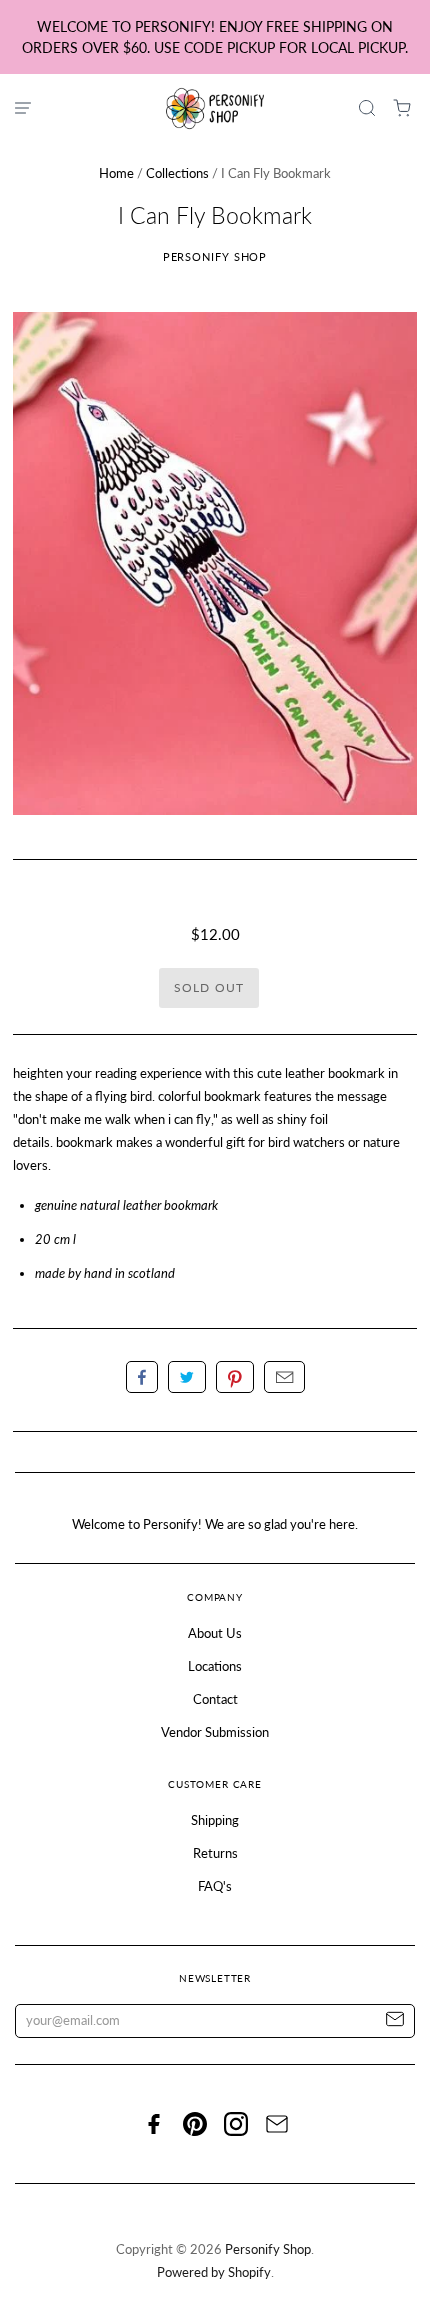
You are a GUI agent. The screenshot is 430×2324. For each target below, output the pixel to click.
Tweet (187, 1377)
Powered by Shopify (214, 2272)
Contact (215, 1699)
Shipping (215, 1820)
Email (284, 1377)
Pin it (235, 1377)
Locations (215, 1666)
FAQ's (215, 1886)
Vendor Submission (215, 1732)
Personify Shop (215, 256)
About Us (215, 1633)
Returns (215, 1853)
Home (116, 173)
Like (142, 1377)
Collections (177, 173)
